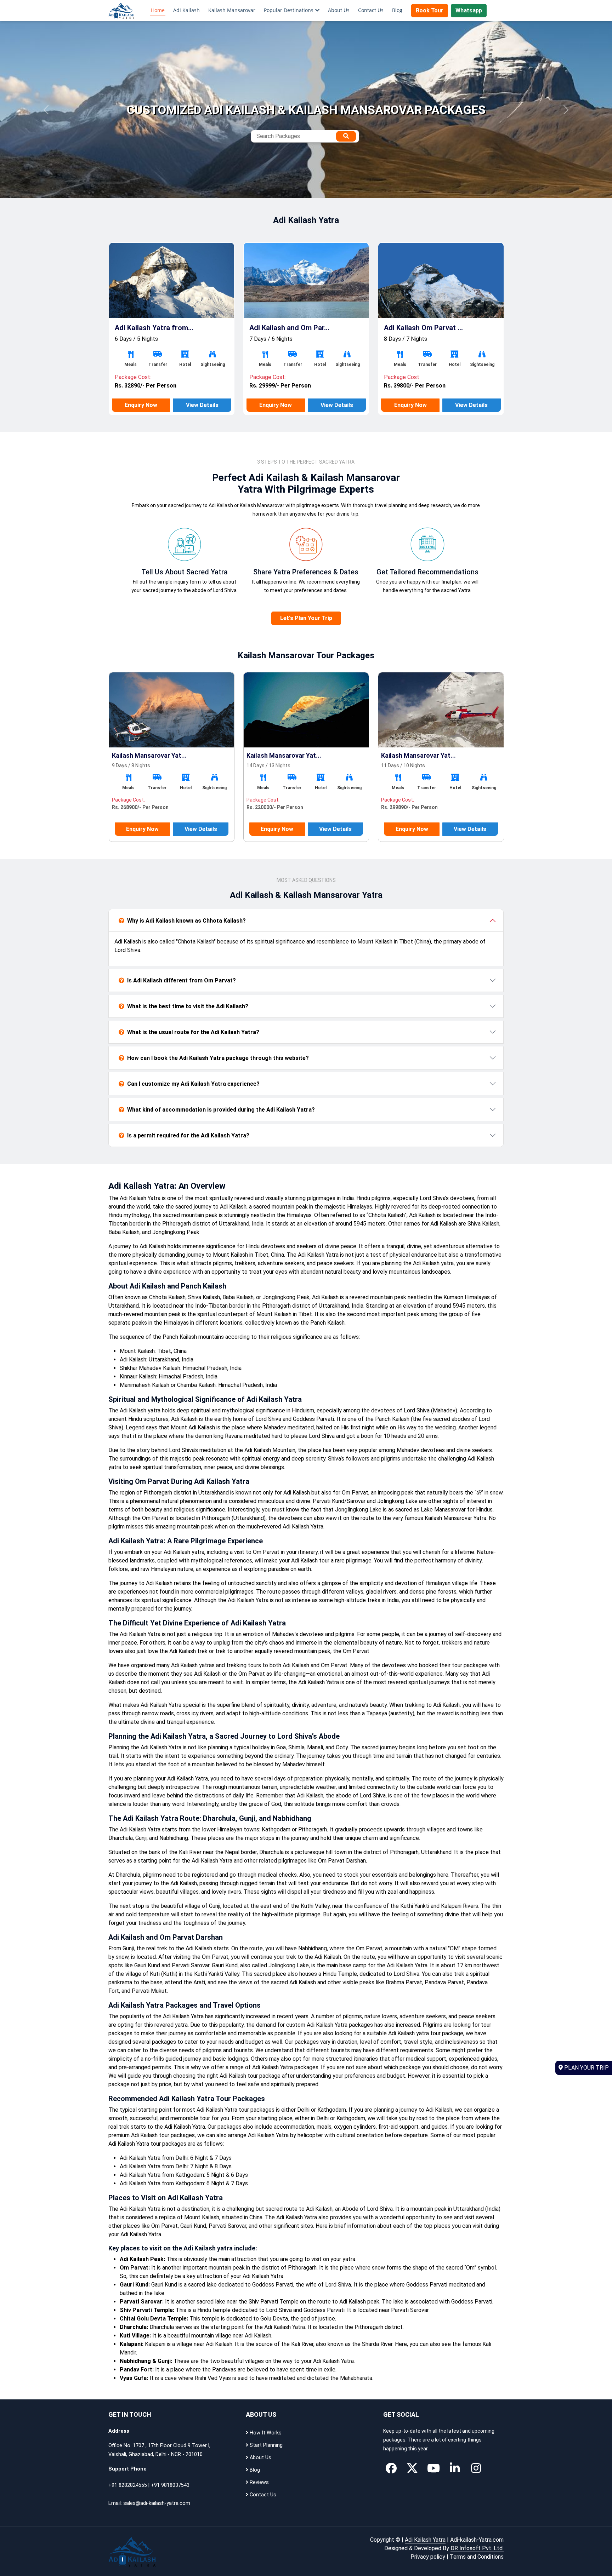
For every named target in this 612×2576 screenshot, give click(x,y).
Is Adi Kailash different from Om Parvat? (182, 980)
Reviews (259, 2482)
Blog (397, 10)
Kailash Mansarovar (232, 10)
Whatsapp (469, 10)
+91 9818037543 (170, 2485)
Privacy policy (428, 2557)
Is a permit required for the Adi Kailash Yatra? (188, 1135)
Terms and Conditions (477, 2557)
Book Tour (430, 10)
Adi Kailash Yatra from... (424, 328)
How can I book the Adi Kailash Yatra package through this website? (218, 1058)
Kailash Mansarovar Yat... (149, 755)
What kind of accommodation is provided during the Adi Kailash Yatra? (221, 1110)
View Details (202, 405)
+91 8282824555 (128, 2485)
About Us (339, 10)
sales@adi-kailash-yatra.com (157, 2503)
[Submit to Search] (346, 136)
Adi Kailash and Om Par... (155, 328)
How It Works (265, 2433)
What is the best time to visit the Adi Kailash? (188, 1006)
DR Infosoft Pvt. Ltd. (477, 2548)
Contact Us (371, 10)
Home (158, 10)
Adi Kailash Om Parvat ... (289, 328)
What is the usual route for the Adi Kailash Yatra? (193, 1032)
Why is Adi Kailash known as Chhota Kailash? (186, 921)
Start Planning (265, 2445)
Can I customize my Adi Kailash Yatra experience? (193, 1084)
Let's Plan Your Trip (306, 618)
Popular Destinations (289, 10)
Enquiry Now (141, 405)
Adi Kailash (186, 10)
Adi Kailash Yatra (425, 2540)
